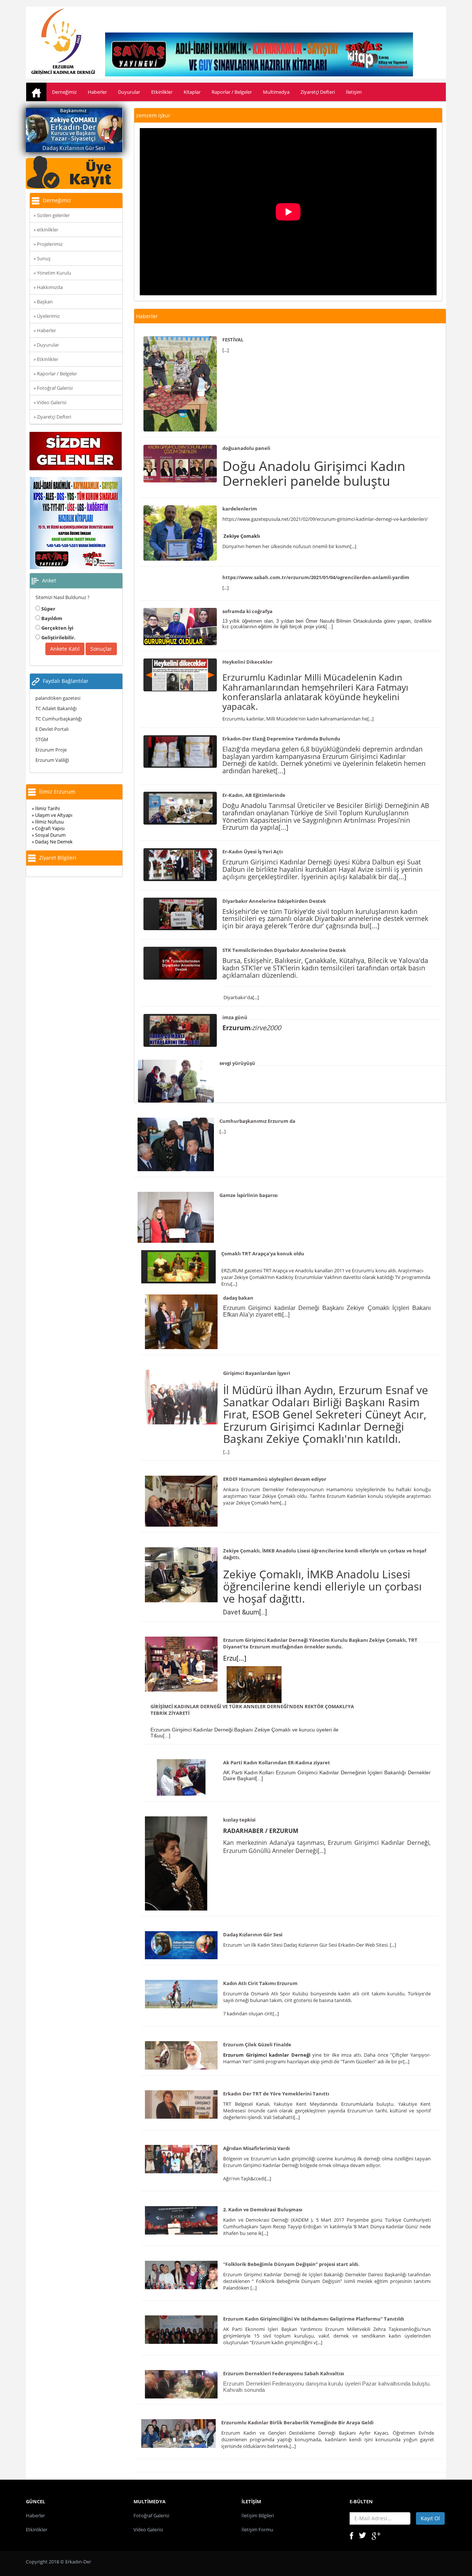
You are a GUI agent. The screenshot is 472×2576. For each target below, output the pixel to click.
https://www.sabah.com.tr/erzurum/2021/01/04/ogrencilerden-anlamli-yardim (316, 577)
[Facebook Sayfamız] (351, 2535)
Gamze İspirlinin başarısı (249, 1195)
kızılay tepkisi (239, 1820)
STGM (42, 739)
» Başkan (43, 302)
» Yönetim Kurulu (52, 273)
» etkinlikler (46, 230)
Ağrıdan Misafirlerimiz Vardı (256, 2148)
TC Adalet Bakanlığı (56, 708)
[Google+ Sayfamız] (376, 2535)
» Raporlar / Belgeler (55, 374)
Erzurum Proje (51, 750)
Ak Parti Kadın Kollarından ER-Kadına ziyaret (277, 1762)
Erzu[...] (235, 1658)
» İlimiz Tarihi (46, 808)
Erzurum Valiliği (52, 760)
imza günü (235, 1017)
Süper (48, 609)
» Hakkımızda (48, 287)
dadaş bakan (238, 1298)
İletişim (354, 92)
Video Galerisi (148, 2529)
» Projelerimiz (48, 244)
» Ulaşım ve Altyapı (52, 815)
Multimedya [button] (276, 92)
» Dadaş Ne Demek (52, 842)
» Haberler (45, 330)
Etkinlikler (162, 92)
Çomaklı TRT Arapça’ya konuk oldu (263, 1253)
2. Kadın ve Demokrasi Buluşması (263, 2209)
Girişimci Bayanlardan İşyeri (257, 1373)
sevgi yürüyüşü (237, 1063)
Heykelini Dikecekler (247, 662)
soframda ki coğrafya (247, 611)
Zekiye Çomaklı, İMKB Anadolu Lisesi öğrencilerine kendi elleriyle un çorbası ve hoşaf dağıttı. (325, 1554)
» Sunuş (42, 258)
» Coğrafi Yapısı (48, 828)
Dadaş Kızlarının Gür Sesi (253, 1934)
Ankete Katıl (65, 649)
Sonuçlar (101, 649)
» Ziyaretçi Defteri (52, 417)
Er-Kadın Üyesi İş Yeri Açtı (253, 852)
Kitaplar (192, 92)
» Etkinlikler (46, 359)
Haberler (97, 92)
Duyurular (129, 92)
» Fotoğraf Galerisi (53, 388)
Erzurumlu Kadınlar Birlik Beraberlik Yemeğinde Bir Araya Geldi (297, 2422)
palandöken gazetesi (58, 698)
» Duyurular (46, 345)
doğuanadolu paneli (246, 448)
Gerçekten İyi (57, 628)
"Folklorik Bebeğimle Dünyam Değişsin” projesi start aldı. (291, 2264)
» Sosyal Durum (49, 835)
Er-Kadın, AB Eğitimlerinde (254, 795)
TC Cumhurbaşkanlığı (59, 719)
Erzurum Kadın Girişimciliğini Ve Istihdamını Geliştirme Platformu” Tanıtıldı (314, 2319)
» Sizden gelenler (52, 215)
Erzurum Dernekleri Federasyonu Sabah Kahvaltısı (284, 2373)
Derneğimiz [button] (64, 92)
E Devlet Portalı (52, 729)
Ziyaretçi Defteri (318, 92)
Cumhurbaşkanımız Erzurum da (257, 1121)
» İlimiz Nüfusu (48, 822)
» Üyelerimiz (47, 316)
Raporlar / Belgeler (232, 92)
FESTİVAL (233, 340)
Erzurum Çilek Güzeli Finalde (257, 2044)
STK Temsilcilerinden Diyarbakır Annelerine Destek (284, 950)
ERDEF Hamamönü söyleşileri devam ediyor (275, 1479)
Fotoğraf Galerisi (151, 2515)
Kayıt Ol (430, 2518)
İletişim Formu (257, 2529)
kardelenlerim (240, 509)
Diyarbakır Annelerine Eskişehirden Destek (274, 901)
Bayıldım (51, 618)
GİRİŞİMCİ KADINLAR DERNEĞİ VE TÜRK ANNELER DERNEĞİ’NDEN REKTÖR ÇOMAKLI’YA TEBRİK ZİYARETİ (252, 1710)
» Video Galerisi (50, 402)
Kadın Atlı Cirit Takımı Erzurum (260, 1983)
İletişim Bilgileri (258, 2515)
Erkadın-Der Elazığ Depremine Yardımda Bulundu (281, 739)
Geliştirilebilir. (58, 637)
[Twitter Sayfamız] (362, 2535)
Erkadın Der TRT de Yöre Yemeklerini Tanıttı (276, 2094)
